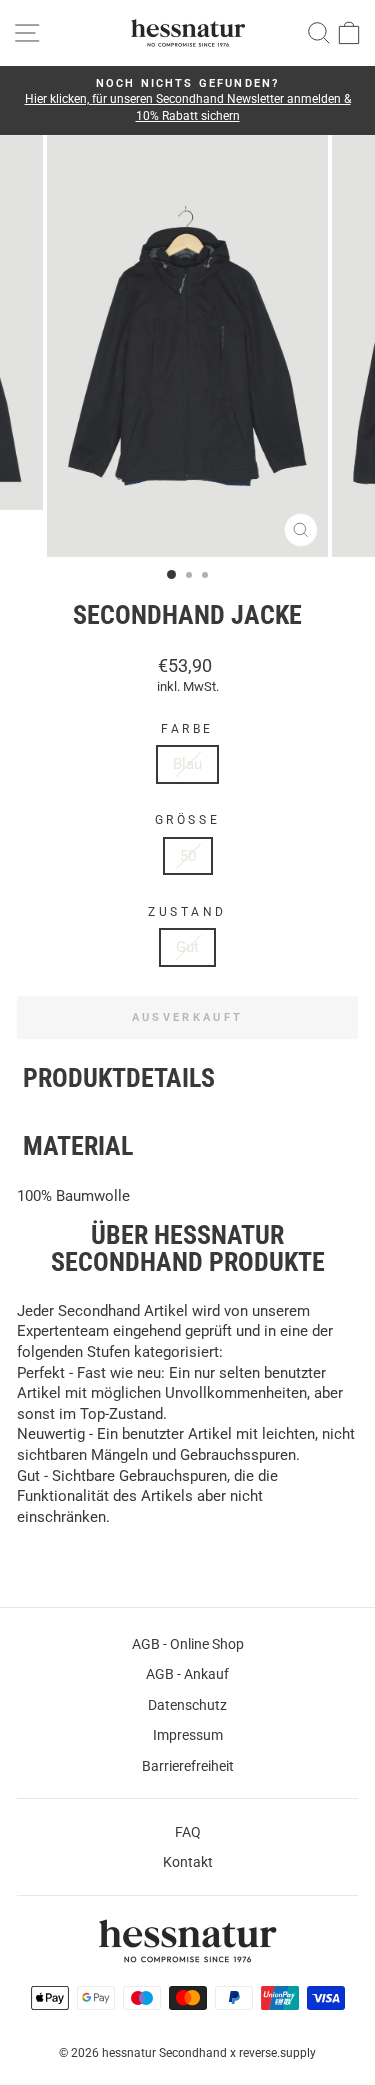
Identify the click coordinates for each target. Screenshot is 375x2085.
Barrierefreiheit (188, 1766)
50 (188, 856)
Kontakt (188, 1862)
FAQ (188, 1832)
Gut (187, 947)
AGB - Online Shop (188, 1644)
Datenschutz (187, 1705)
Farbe (187, 729)
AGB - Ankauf (187, 1674)
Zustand (187, 912)
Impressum (188, 1735)
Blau (187, 764)
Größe (187, 820)
